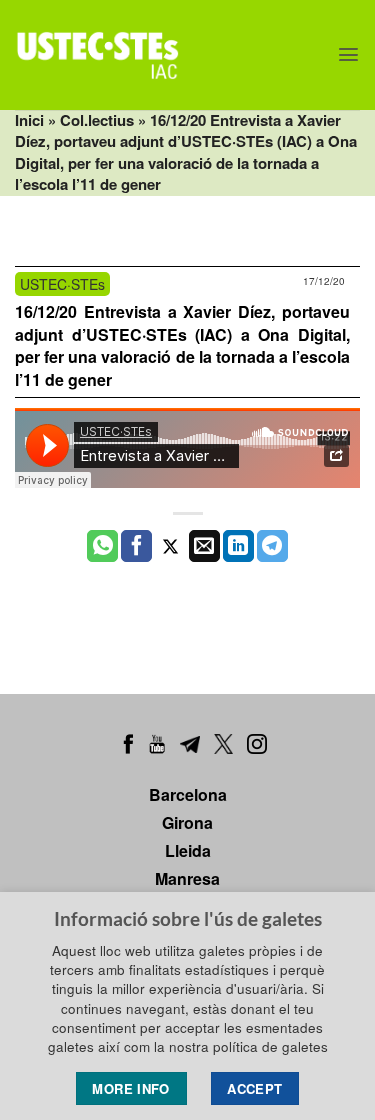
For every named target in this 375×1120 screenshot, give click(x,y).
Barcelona (188, 794)
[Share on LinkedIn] (238, 546)
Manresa (187, 878)
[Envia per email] (204, 546)
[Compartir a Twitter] (170, 546)
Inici (29, 120)
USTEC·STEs (62, 284)
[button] (348, 54)
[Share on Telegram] (272, 546)
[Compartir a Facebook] (136, 546)
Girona (187, 822)
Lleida (188, 850)
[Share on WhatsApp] (102, 546)
